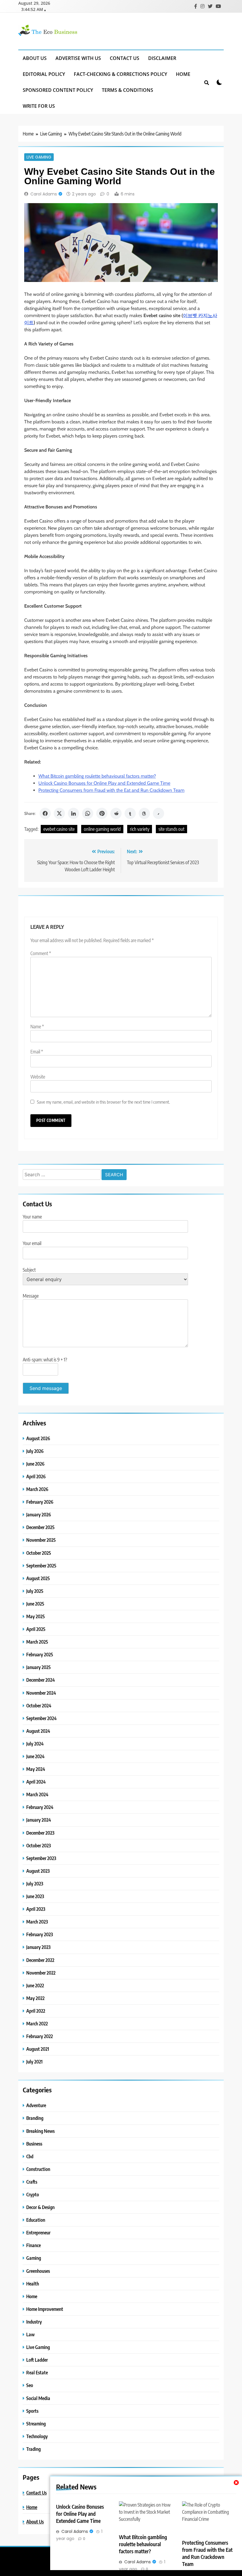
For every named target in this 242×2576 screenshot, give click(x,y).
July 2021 (34, 2062)
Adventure (36, 2105)
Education (36, 2220)
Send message (46, 1388)
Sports (32, 2411)
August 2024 (38, 1731)
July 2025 (35, 1591)
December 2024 (41, 1680)
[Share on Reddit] (116, 813)
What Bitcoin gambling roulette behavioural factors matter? (97, 776)
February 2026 (40, 1502)
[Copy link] (158, 813)
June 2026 (35, 1464)
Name (37, 1027)
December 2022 (40, 1960)
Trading (33, 2449)
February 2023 (40, 1934)
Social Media (38, 2398)
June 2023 (35, 1896)
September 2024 (41, 1718)
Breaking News (40, 2131)
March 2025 (37, 1642)
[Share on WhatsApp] (88, 813)
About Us (35, 58)
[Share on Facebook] (45, 813)
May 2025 (36, 1616)
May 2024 (36, 1769)
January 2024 (39, 1820)
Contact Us (125, 58)
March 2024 (37, 1794)
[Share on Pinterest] (102, 813)
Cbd (30, 2156)
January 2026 (39, 1514)
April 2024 (36, 1782)
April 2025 (36, 1629)
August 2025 (38, 1578)
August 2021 (38, 2049)
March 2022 (37, 2023)
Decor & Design (40, 2207)
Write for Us (39, 106)
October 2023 (39, 1845)
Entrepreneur (38, 2232)
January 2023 (38, 1947)
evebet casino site (59, 829)
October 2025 (39, 1553)
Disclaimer (162, 58)
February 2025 (40, 1654)
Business (34, 2144)
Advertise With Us (78, 58)
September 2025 (41, 1566)
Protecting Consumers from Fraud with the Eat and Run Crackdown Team (111, 790)
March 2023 (37, 1922)
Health (33, 2284)
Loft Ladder (37, 2360)
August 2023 (38, 1871)
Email (37, 1052)
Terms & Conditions (127, 90)
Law (30, 2334)
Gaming (34, 2258)
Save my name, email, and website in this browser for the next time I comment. (103, 1102)
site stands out (171, 829)
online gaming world (102, 829)
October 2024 (39, 1705)
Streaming (36, 2424)
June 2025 (35, 1604)
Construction (38, 2169)
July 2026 (35, 1451)
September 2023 (41, 1858)
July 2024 (35, 1744)
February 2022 (40, 2036)
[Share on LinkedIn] (73, 813)
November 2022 (41, 1973)
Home (183, 74)
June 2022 (35, 1985)
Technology (37, 2436)
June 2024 (35, 1756)
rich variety (140, 829)
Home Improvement (45, 2309)
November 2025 (41, 1540)
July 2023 (35, 1884)
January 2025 (39, 1667)
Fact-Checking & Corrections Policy (120, 74)
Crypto (33, 2194)
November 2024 (41, 1693)
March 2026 (37, 1489)
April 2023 (36, 1909)
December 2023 (40, 1833)
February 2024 (40, 1807)
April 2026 (36, 1476)
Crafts (32, 2182)
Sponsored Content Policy (58, 90)
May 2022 (35, 1998)
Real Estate (37, 2372)
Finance (33, 2245)
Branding (35, 2118)
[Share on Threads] (144, 813)
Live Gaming (39, 157)
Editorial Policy (44, 74)
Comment (41, 953)
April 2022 (36, 2011)
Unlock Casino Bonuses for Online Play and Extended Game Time (104, 783)
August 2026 (38, 1438)
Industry (34, 2322)
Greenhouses (38, 2271)
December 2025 (40, 1527)
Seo (30, 2385)
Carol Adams (44, 194)
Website (38, 1077)
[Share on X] (59, 813)
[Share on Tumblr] (130, 813)
